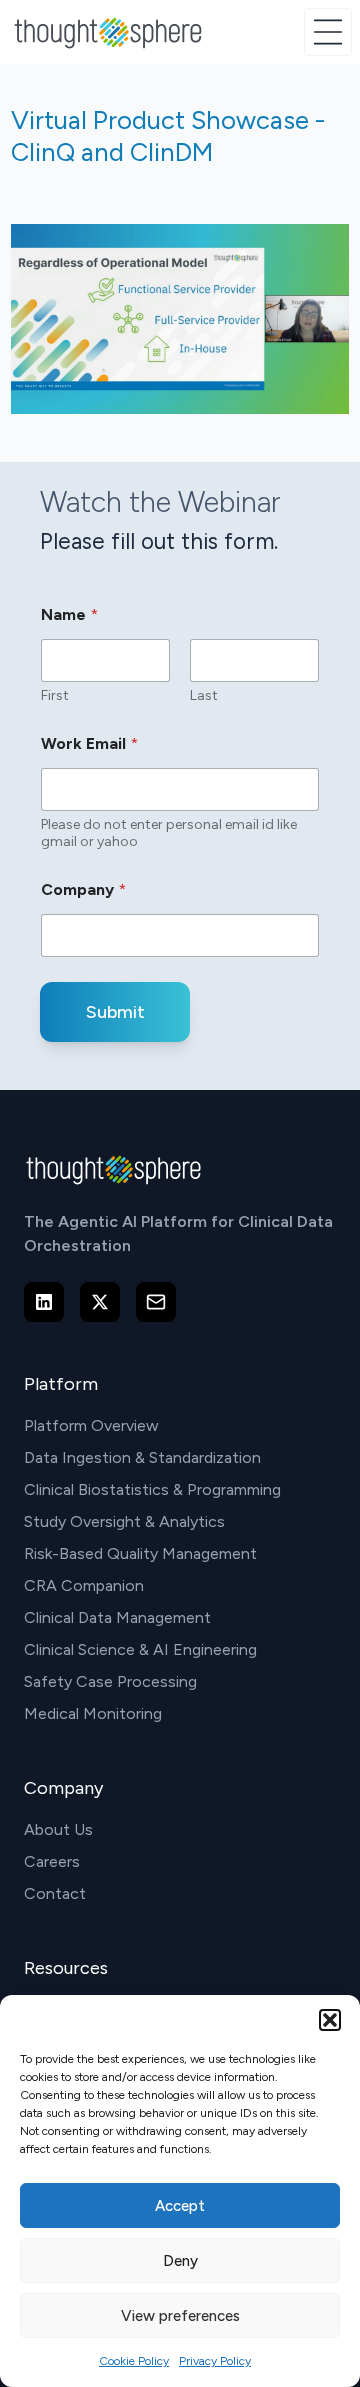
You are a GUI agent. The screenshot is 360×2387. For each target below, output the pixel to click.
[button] (330, 2020)
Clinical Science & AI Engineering (140, 1649)
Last (204, 695)
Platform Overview (91, 1425)
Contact (55, 1893)
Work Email (89, 743)
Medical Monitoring (93, 1713)
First (55, 695)
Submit (115, 1012)
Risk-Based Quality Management (140, 1553)
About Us (58, 1829)
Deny (180, 2261)
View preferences (180, 2316)
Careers (52, 1861)
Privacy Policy (215, 2361)
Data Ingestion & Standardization (142, 1457)
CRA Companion (84, 1585)
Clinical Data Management (117, 1617)
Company (83, 889)
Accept (180, 2206)
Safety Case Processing (110, 1681)
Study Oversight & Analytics (124, 1521)
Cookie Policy (134, 2361)
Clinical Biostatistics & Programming (152, 1489)
